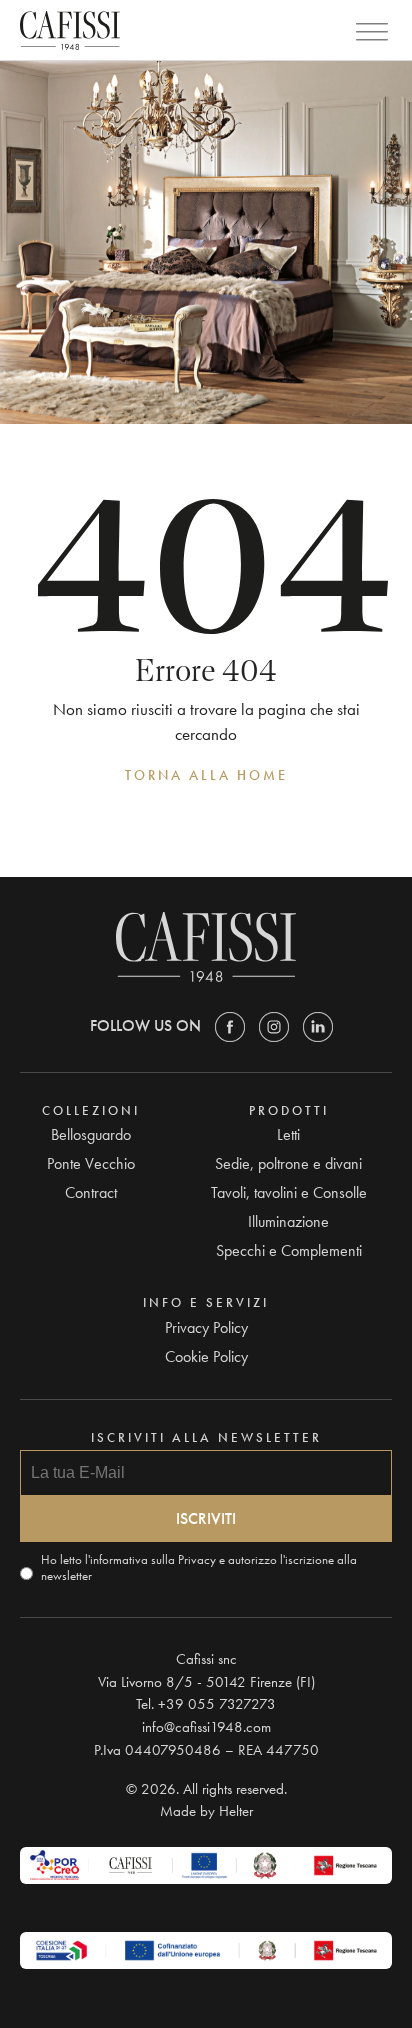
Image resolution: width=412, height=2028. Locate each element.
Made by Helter (206, 1811)
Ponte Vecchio (91, 1163)
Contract (91, 1192)
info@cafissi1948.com (206, 1727)
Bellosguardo (91, 1134)
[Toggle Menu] (372, 32)
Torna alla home (206, 775)
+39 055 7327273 (217, 1704)
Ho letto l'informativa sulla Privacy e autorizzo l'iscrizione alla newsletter (199, 1568)
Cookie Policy (206, 1356)
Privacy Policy (206, 1327)
